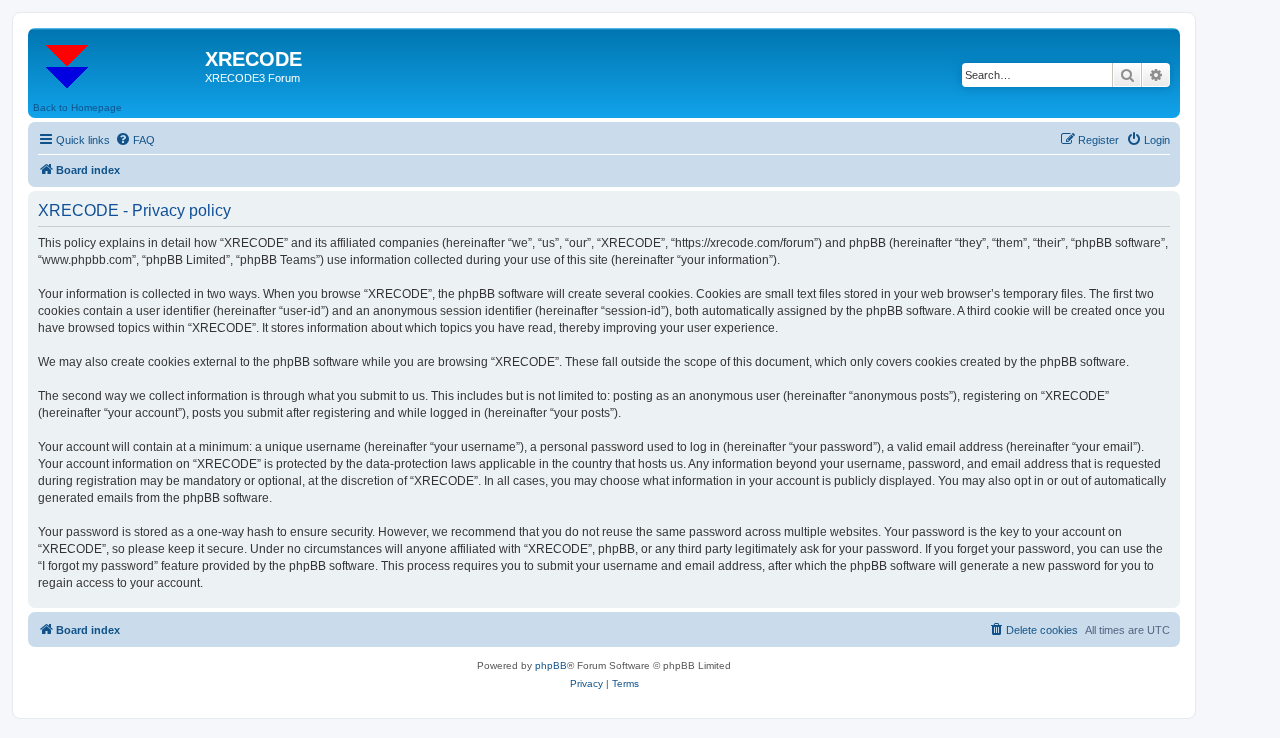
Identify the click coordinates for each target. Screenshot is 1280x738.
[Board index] (119, 65)
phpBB (551, 665)
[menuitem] (135, 140)
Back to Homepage (77, 107)
